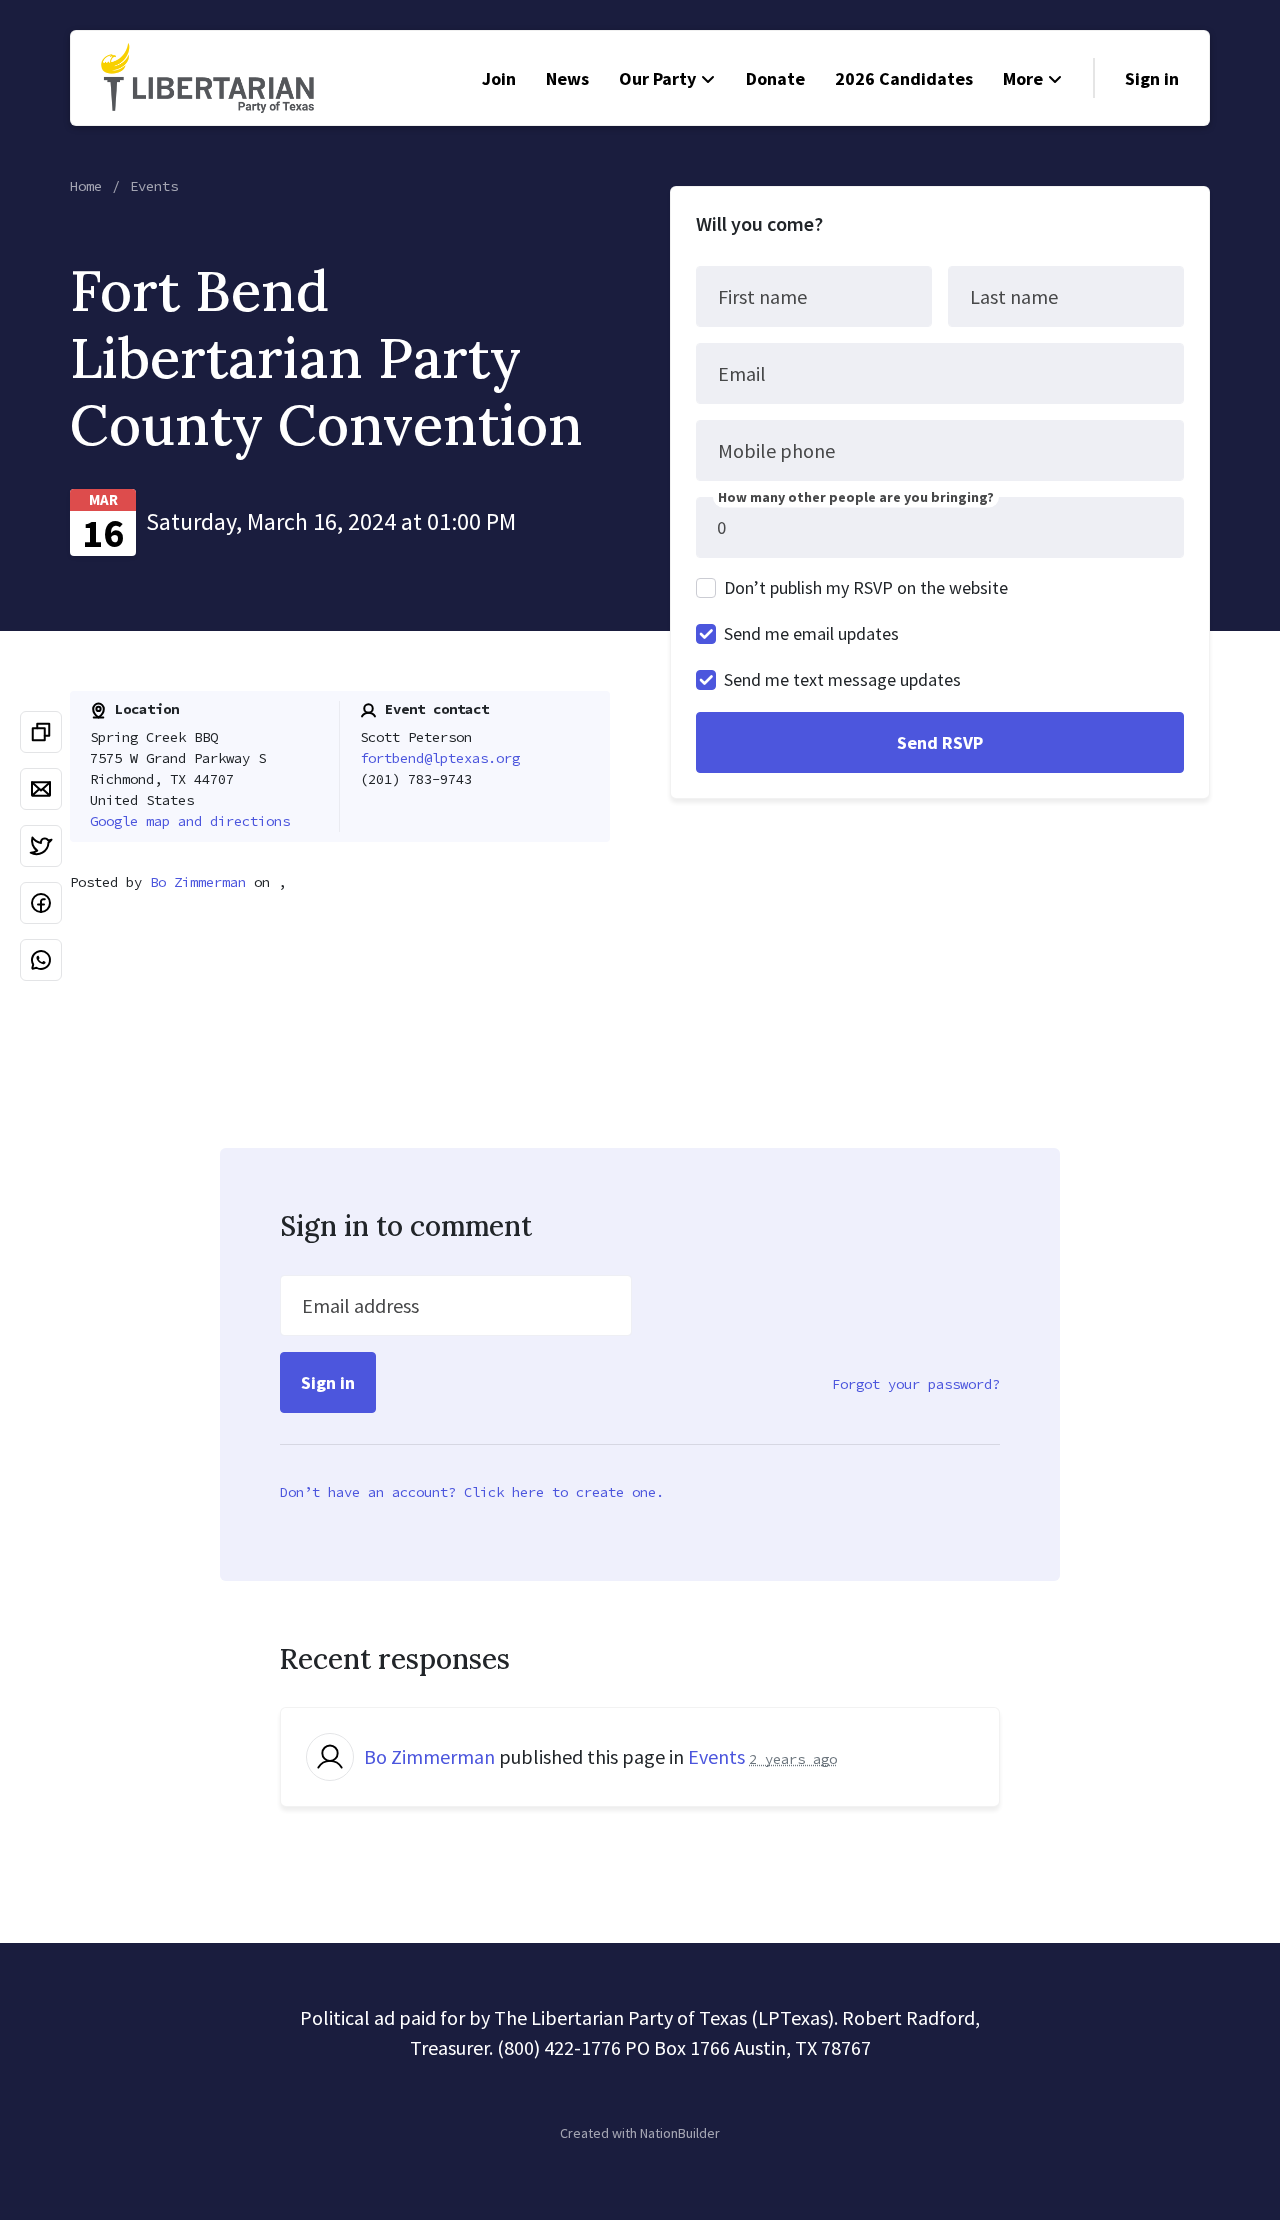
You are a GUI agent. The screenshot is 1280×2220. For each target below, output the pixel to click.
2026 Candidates (904, 78)
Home (86, 186)
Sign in (1152, 78)
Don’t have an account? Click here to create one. (472, 1492)
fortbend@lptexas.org (440, 758)
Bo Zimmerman (198, 882)
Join (499, 78)
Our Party (657, 78)
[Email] (41, 789)
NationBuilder (680, 2133)
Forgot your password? (916, 1384)
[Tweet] (41, 846)
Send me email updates (811, 633)
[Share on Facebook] (41, 903)
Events (154, 186)
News (567, 78)
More (1023, 78)
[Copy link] (41, 732)
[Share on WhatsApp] (41, 960)
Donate (775, 78)
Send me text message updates (842, 679)
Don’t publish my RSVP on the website (866, 587)
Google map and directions (190, 821)
